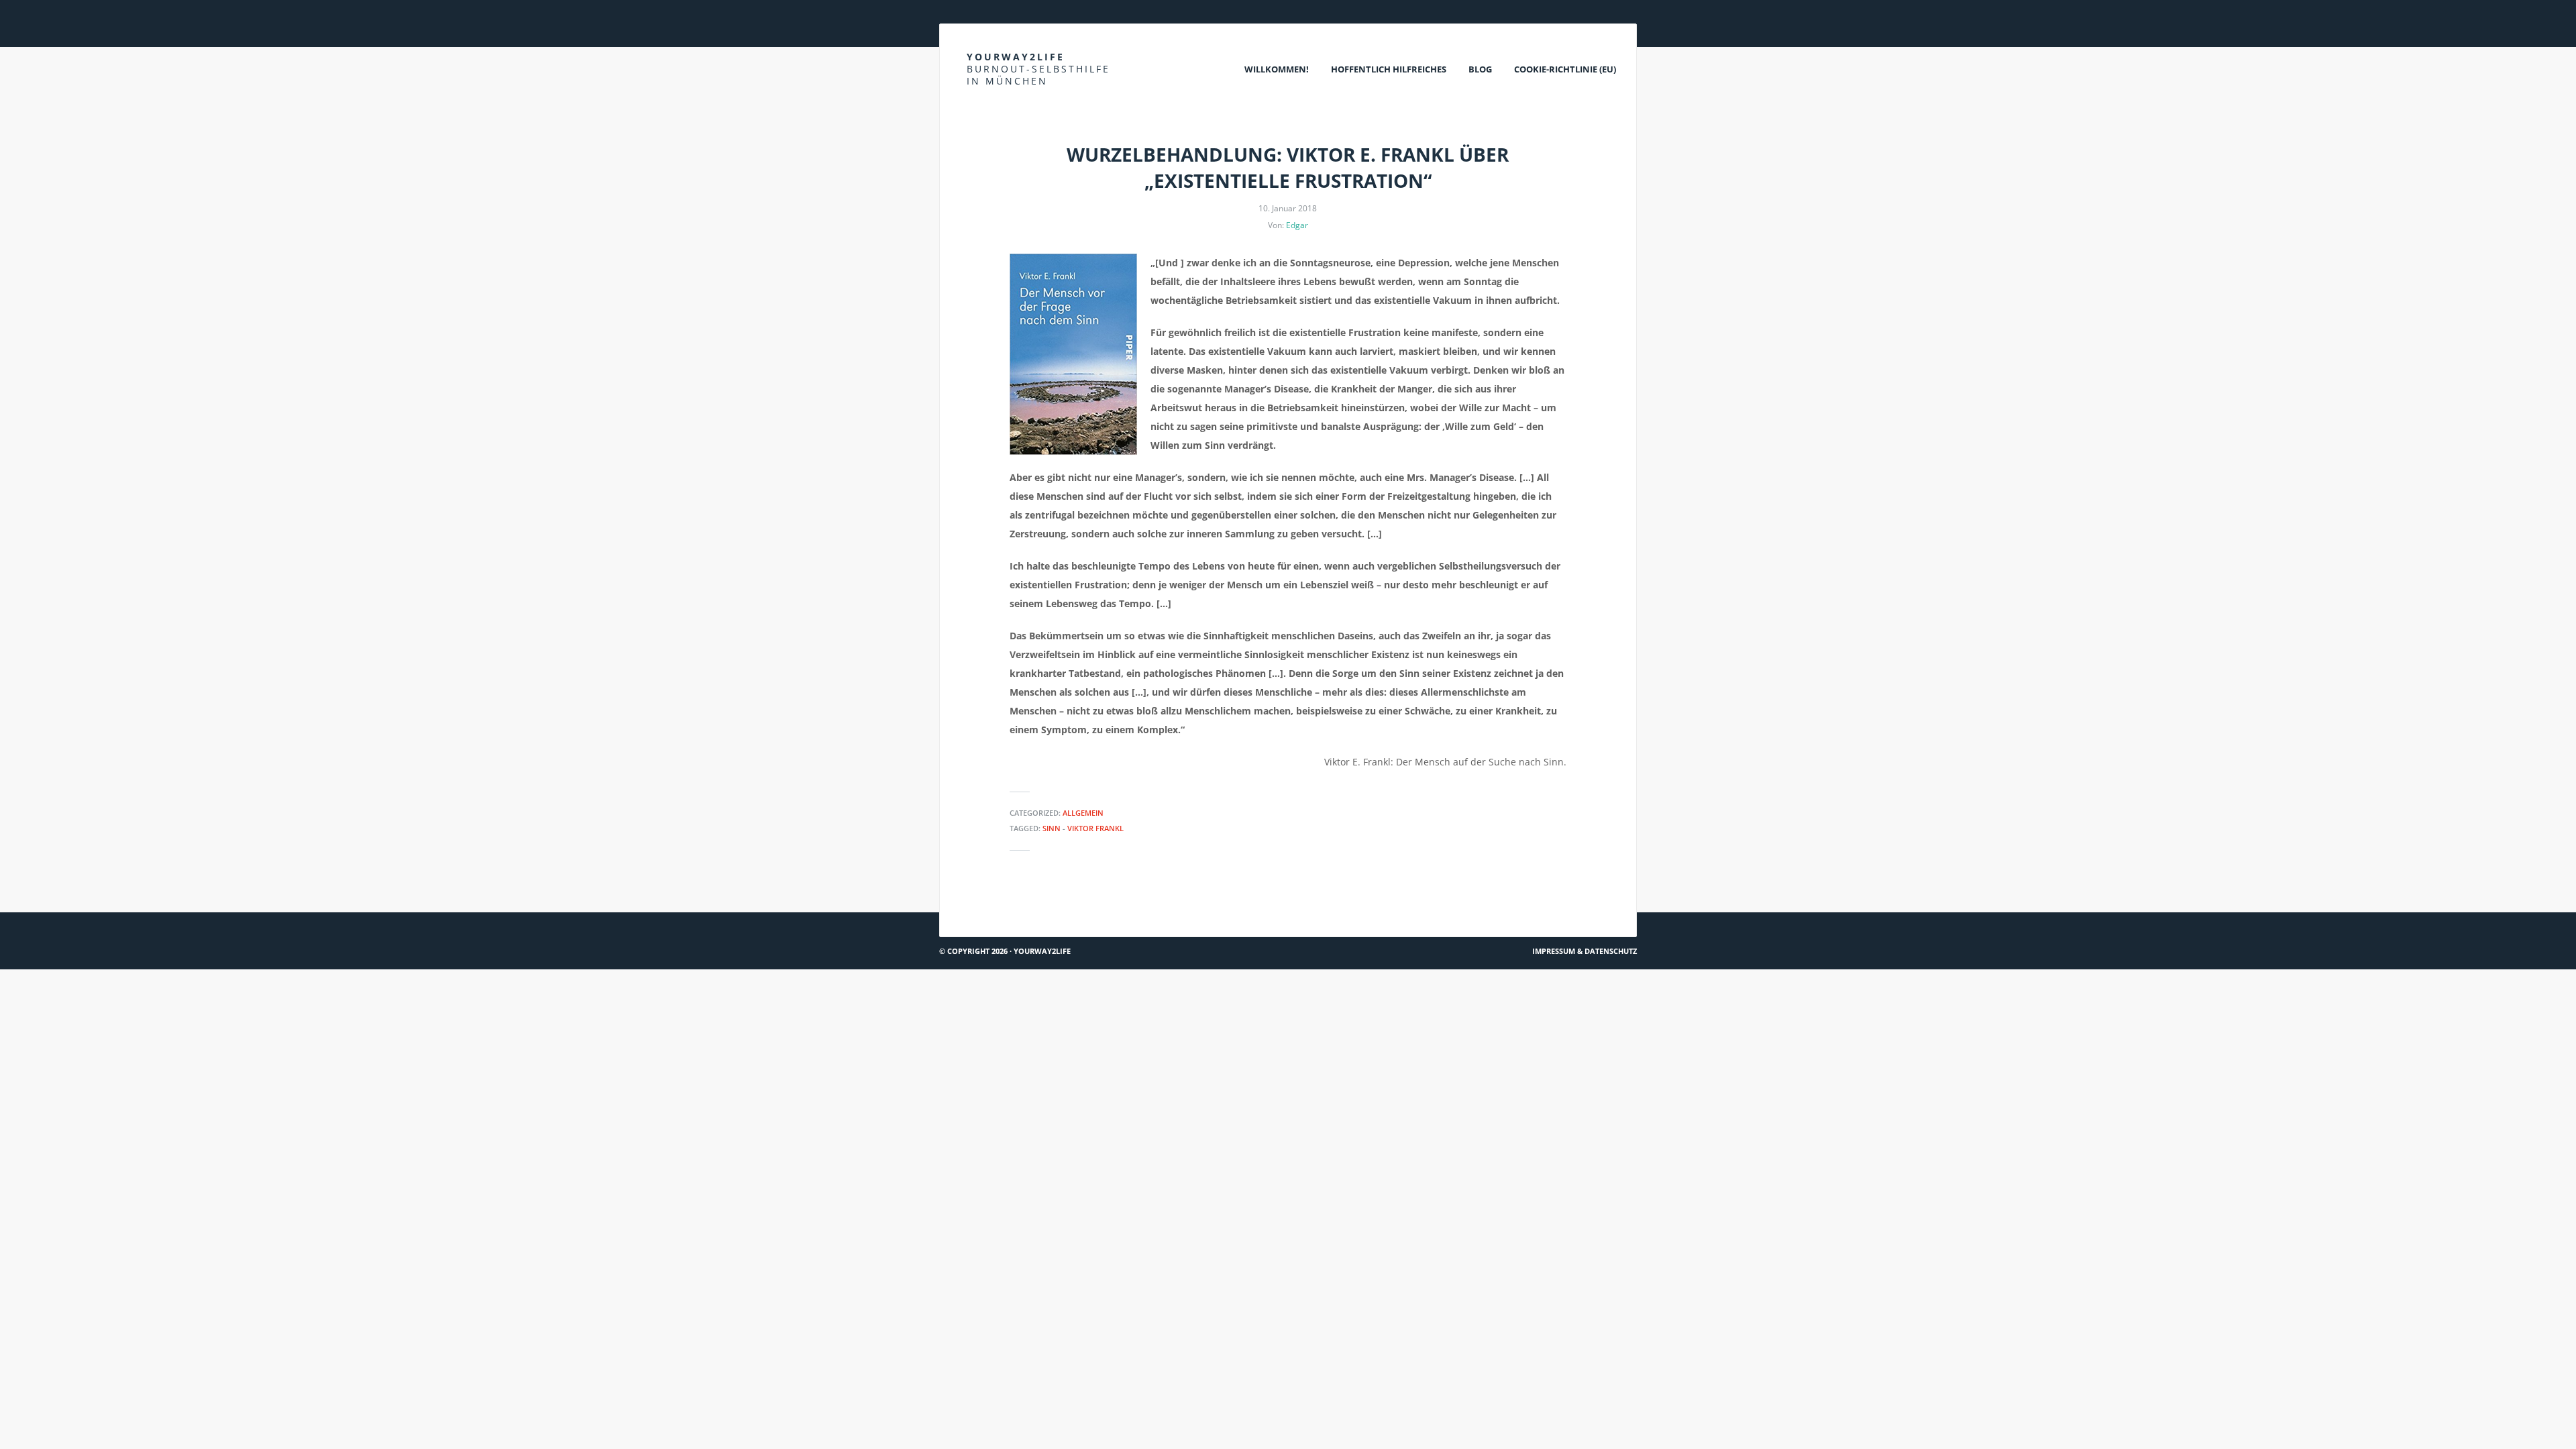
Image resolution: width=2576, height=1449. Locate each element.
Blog (1480, 69)
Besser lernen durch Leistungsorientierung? (1522, 907)
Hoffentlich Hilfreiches (1389, 69)
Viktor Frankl (1095, 828)
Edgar (1297, 225)
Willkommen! (1277, 69)
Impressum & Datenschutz (1585, 951)
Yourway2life (1038, 69)
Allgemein (1083, 813)
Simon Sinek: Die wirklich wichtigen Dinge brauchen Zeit (1076, 907)
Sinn (1052, 828)
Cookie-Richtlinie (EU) (1565, 69)
